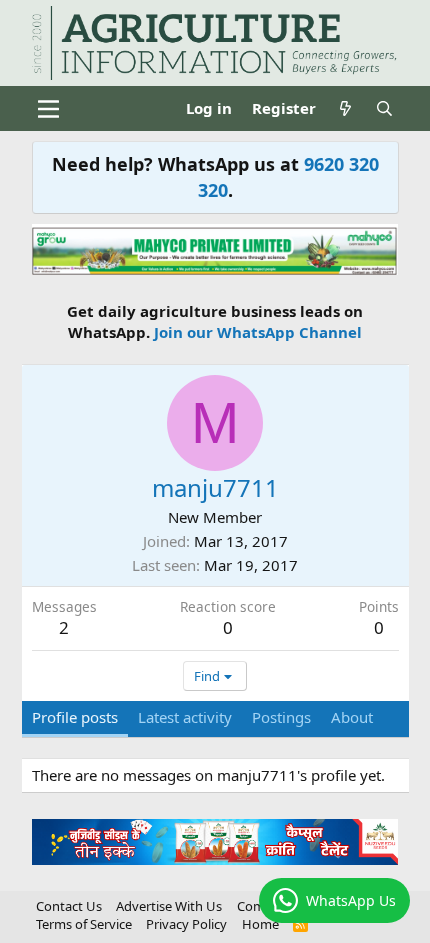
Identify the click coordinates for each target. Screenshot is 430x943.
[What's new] (345, 108)
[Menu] (49, 109)
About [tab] (352, 717)
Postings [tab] (281, 717)
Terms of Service (84, 924)
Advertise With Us (169, 906)
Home (260, 924)
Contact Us (69, 906)
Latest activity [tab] (185, 717)
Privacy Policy (186, 924)
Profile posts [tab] (75, 717)
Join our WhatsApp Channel (258, 332)
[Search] (384, 108)
